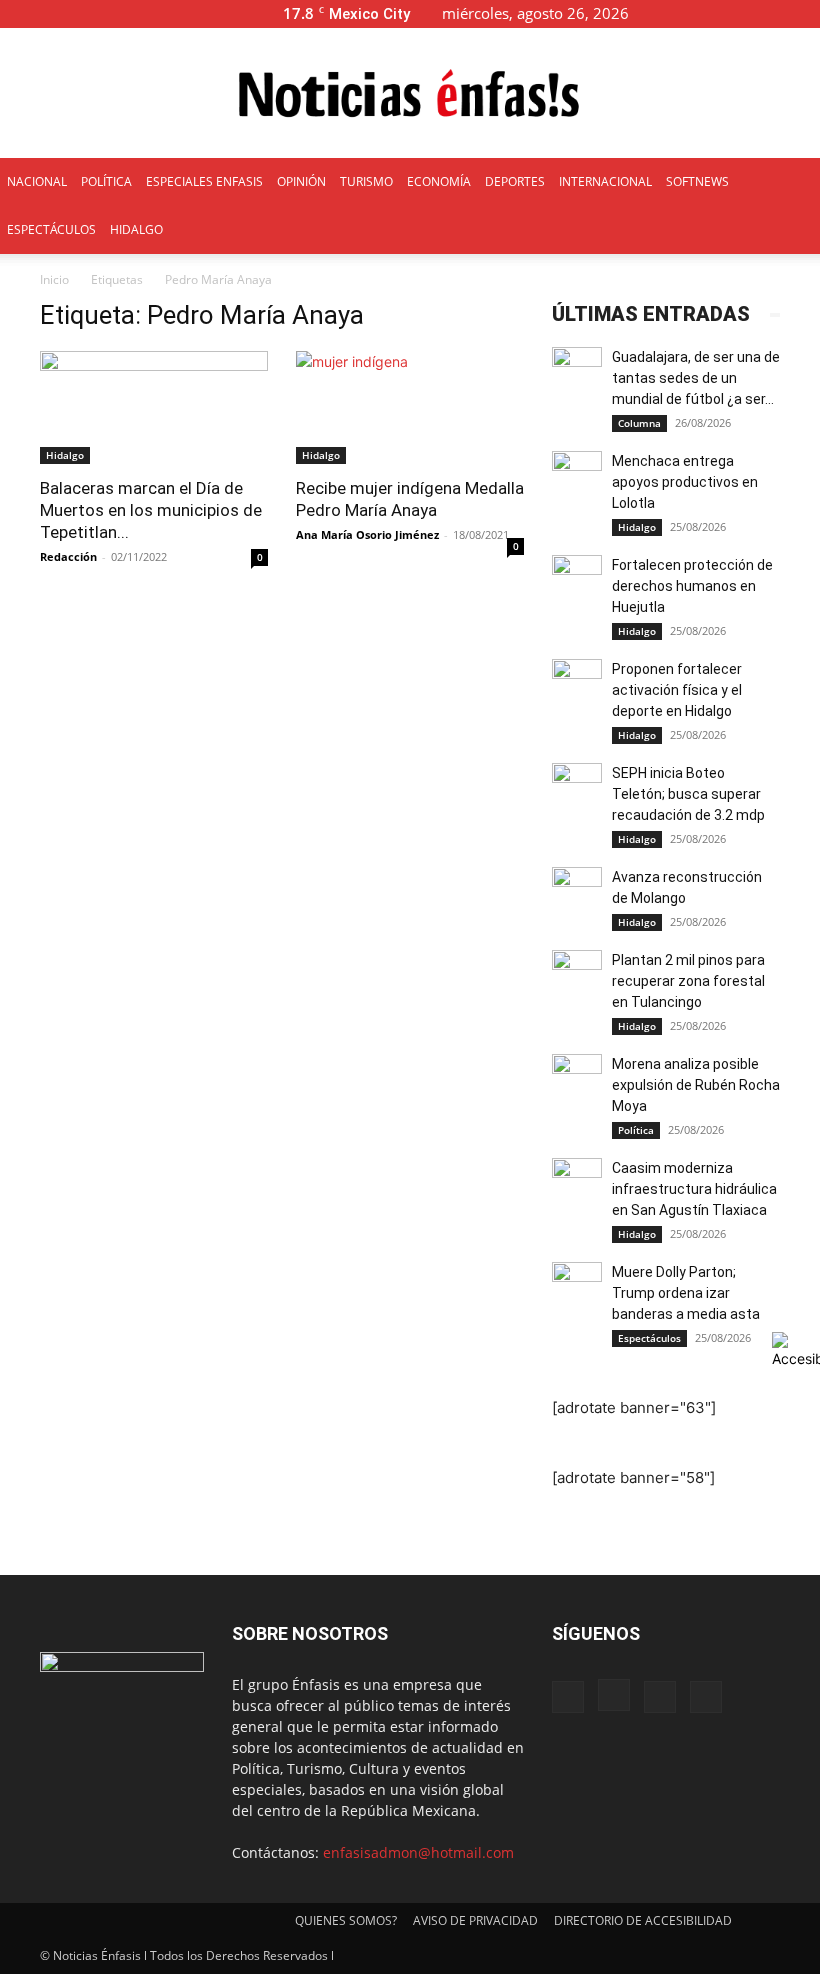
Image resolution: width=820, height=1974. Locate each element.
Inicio (54, 279)
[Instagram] (739, 13)
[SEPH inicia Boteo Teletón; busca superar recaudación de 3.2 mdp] (577, 788)
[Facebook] (706, 13)
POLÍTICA (106, 181)
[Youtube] (805, 13)
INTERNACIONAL (605, 181)
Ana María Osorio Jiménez (367, 534)
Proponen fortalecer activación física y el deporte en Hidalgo (677, 690)
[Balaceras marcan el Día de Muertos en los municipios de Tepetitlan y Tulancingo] (154, 407)
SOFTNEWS (697, 181)
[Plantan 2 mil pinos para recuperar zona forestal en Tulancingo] (577, 975)
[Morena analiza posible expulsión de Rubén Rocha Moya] (577, 1079)
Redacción (68, 556)
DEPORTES (515, 181)
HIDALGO (136, 229)
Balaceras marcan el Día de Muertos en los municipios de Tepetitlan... (151, 510)
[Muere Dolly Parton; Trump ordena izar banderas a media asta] (577, 1287)
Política (636, 1130)
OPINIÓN (301, 181)
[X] (772, 13)
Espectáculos (649, 1338)
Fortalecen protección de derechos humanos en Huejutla (692, 586)
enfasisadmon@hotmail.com (418, 1852)
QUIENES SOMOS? (346, 1920)
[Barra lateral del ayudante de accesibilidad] (796, 1350)
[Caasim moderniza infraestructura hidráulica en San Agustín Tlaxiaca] (577, 1183)
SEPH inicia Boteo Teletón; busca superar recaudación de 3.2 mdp (688, 794)
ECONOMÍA (439, 181)
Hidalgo (65, 455)
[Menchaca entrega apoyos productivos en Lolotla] (577, 476)
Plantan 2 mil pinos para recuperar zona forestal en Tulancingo (688, 981)
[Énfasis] (410, 94)
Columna (639, 423)
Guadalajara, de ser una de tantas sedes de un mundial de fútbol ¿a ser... (696, 378)
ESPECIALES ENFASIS (204, 181)
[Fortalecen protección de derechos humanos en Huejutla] (577, 580)
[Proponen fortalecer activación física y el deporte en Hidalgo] (577, 684)
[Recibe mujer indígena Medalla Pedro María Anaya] (410, 407)
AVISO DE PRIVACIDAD (475, 1920)
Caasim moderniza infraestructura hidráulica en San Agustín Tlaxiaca (694, 1189)
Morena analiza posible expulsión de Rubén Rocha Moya (696, 1085)
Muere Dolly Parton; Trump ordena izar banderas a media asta (687, 1293)
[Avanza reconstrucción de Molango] (577, 892)
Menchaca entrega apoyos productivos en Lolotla (685, 482)
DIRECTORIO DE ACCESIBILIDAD (643, 1920)
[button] (676, 13)
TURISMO (366, 181)
